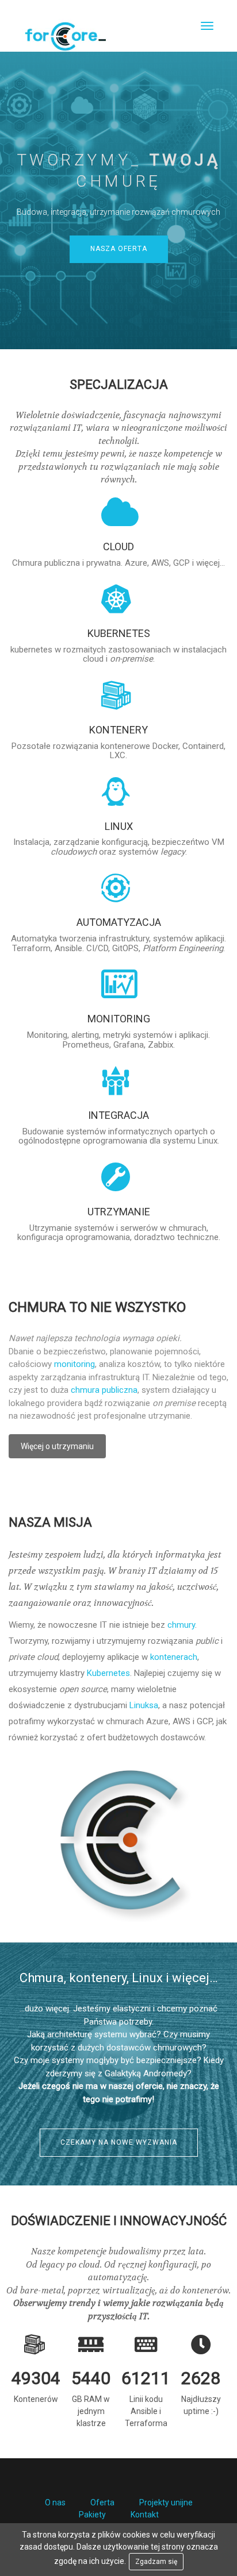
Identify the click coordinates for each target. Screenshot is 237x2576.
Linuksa (144, 1705)
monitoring (74, 1364)
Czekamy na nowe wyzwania (119, 2142)
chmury (181, 1625)
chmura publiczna (104, 1390)
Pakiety (92, 2515)
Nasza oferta (119, 249)
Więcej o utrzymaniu (57, 1446)
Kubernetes (108, 1673)
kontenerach (174, 1657)
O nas (55, 2502)
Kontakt (145, 2515)
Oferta (102, 2502)
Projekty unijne (166, 2502)
